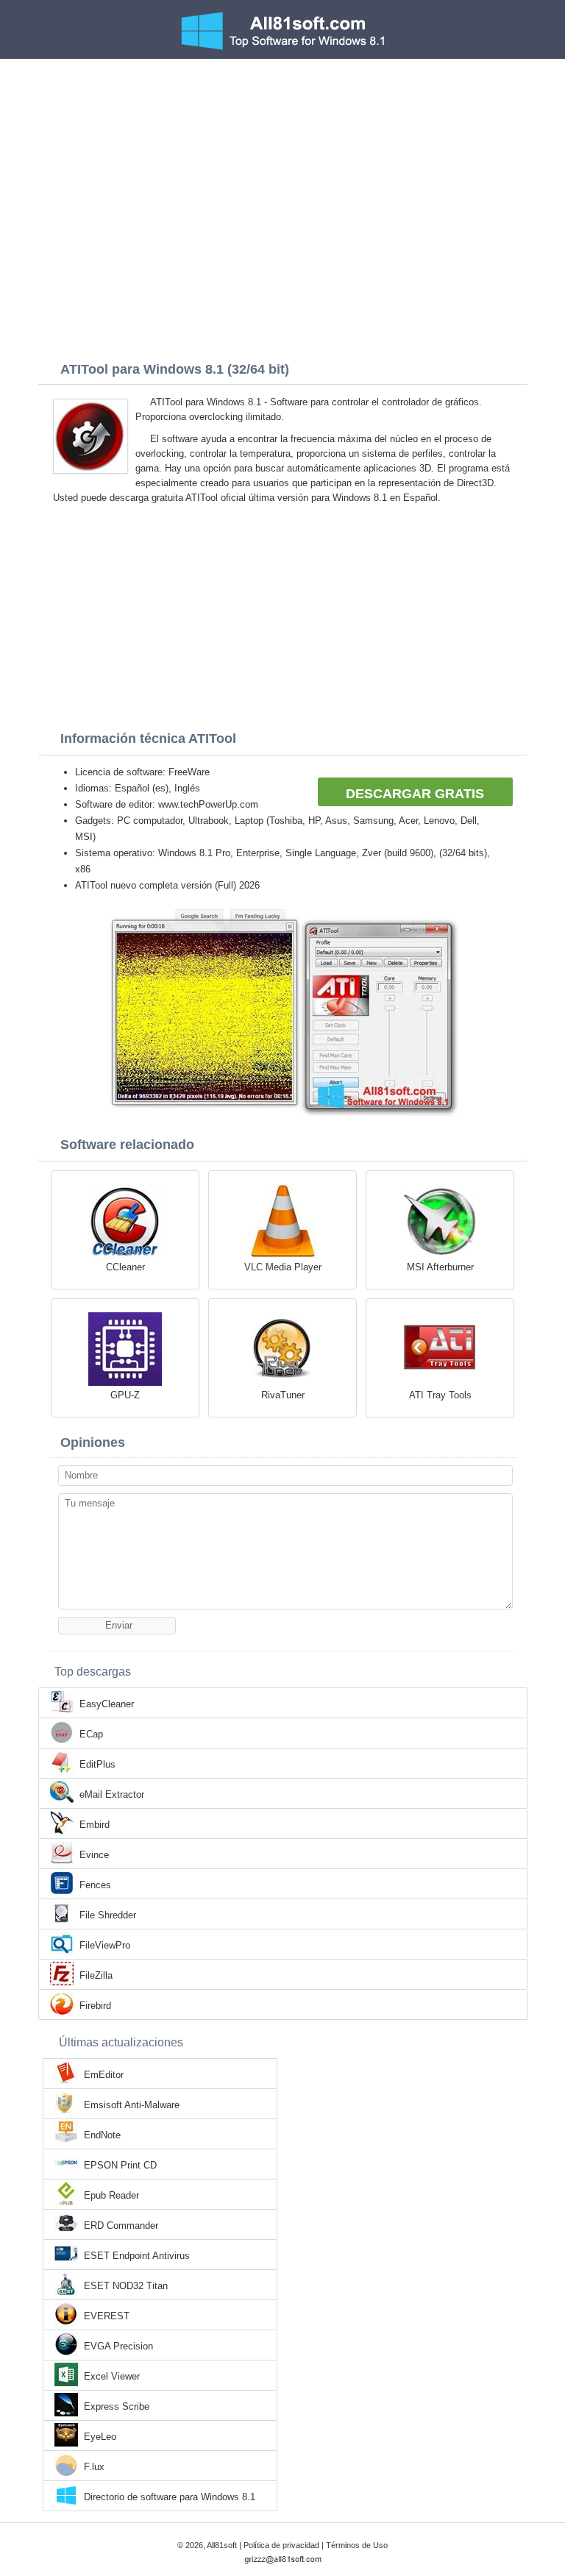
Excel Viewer (112, 2376)
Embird (95, 1825)
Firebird (95, 2006)
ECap (91, 1734)
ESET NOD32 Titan (126, 2286)
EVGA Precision (118, 2346)
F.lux (94, 2467)
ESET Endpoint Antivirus (137, 2256)
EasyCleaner (107, 1704)
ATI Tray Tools (440, 1395)
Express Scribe (117, 2406)
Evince (94, 1855)
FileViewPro (105, 1945)
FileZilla (96, 1975)
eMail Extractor (112, 1794)
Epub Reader (111, 2195)
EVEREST (107, 2316)
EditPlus (97, 1764)
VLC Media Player (283, 1267)
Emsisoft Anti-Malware (132, 2105)
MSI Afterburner (440, 1267)
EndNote (102, 2135)
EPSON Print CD (120, 2165)
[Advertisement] (282, 169)
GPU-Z (125, 1395)
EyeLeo (100, 2437)
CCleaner (125, 1267)
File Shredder (108, 1915)
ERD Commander (121, 2225)
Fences (95, 1885)
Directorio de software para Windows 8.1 (170, 2497)
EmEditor (104, 2075)
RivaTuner (283, 1395)
